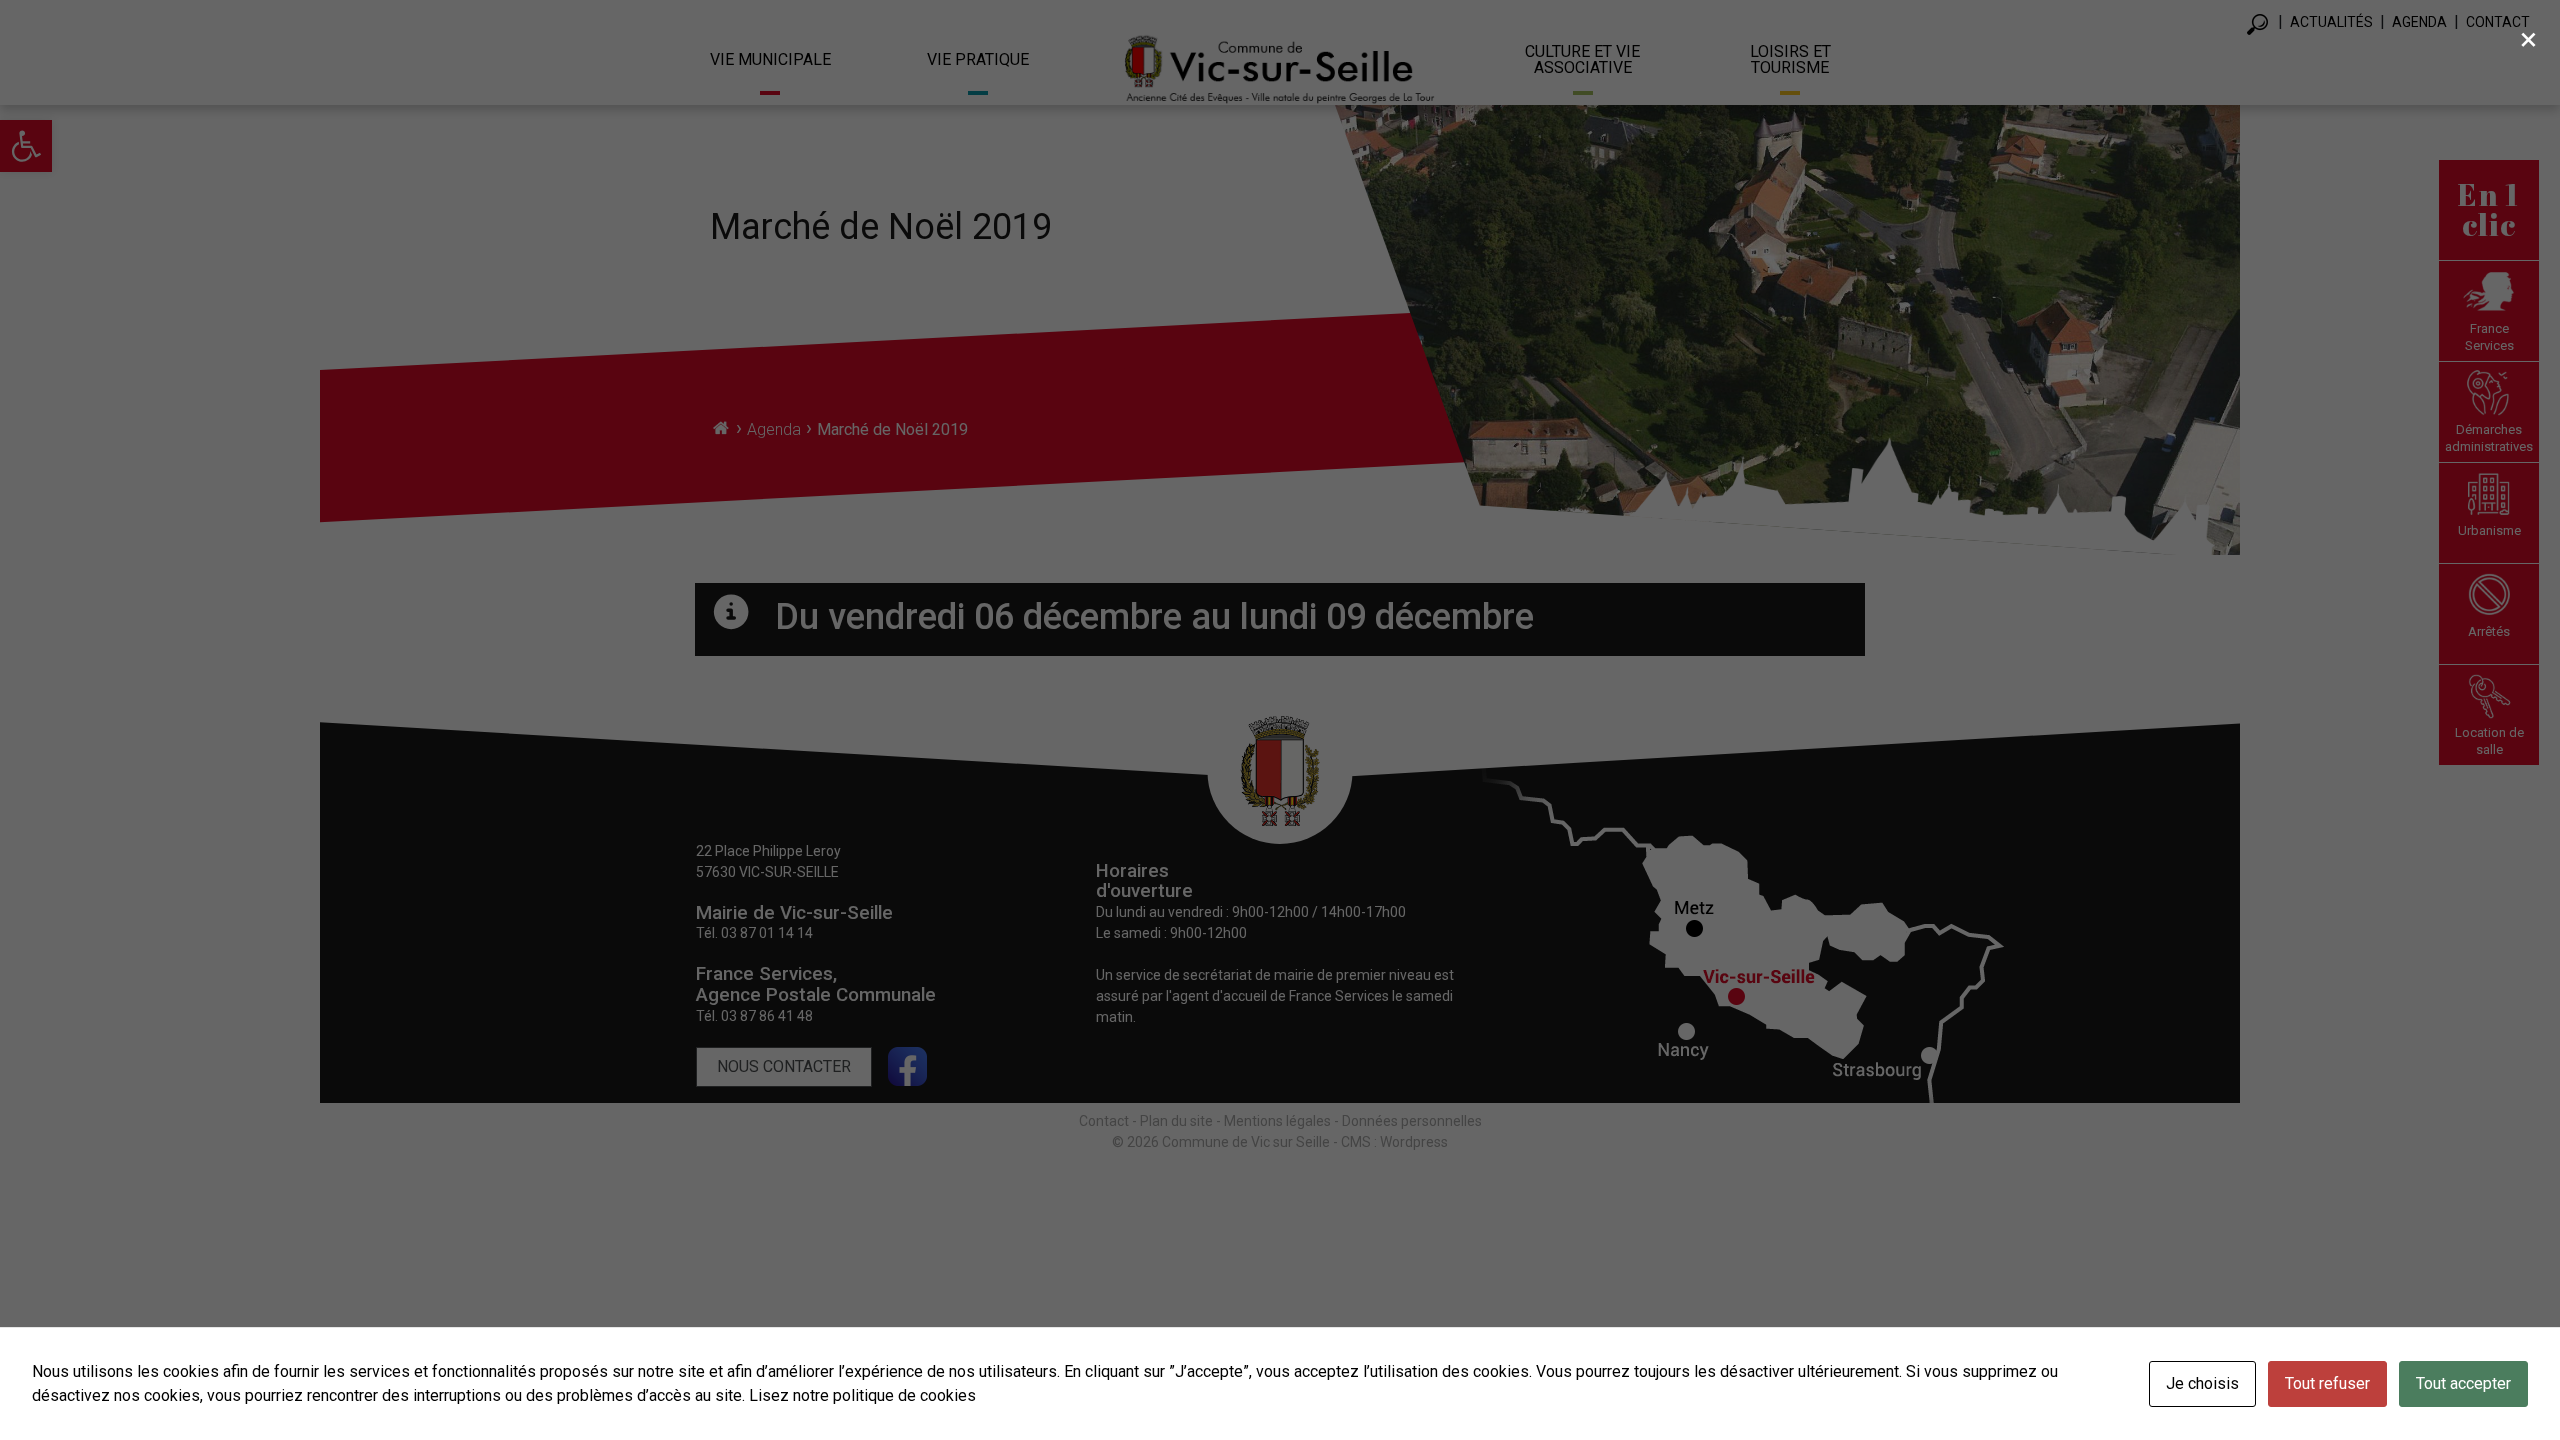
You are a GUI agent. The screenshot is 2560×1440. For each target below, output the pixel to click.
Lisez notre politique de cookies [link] (862, 1395)
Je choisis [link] (2202, 1383)
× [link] (2528, 39)
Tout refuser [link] (2327, 1383)
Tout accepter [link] (2463, 1383)
